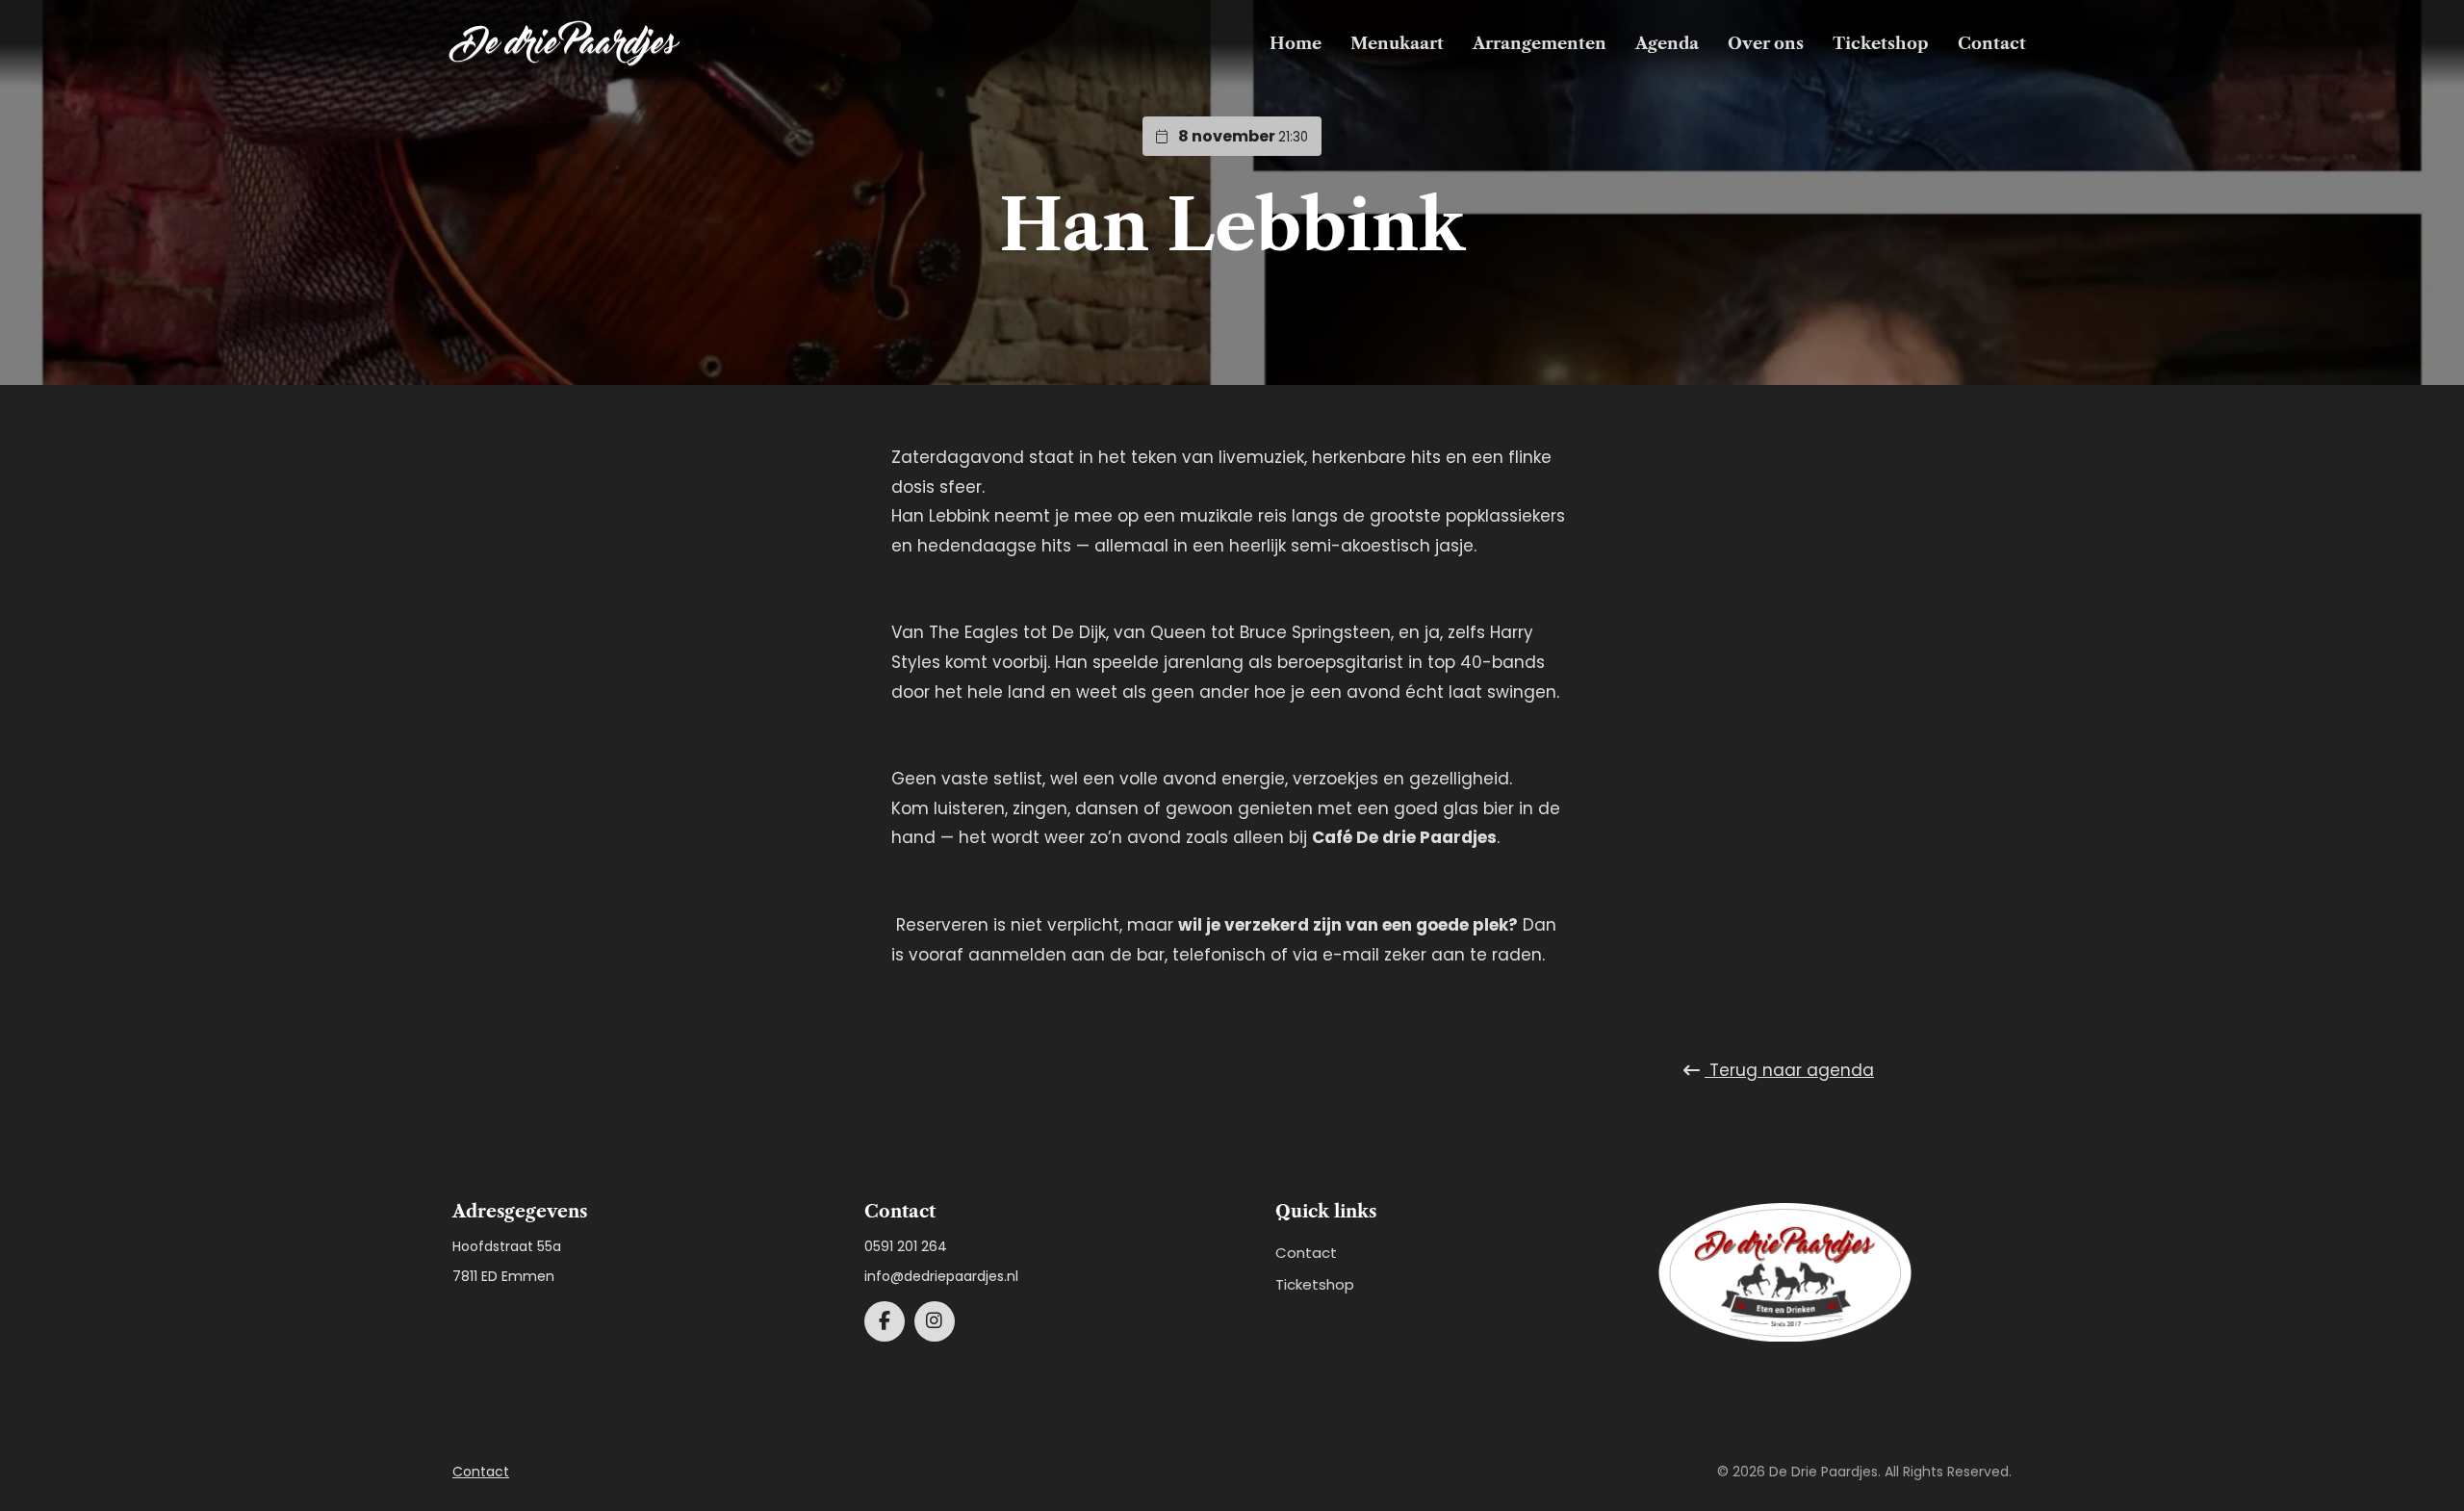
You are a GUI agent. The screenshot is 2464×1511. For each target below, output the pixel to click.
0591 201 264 (906, 1246)
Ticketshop (1881, 43)
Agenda (1667, 43)
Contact (1992, 43)
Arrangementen (1540, 43)
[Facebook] (885, 1321)
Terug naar (1789, 1070)
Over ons (1766, 43)
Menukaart (1397, 43)
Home (1296, 43)
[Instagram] (935, 1321)
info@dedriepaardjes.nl (941, 1276)
